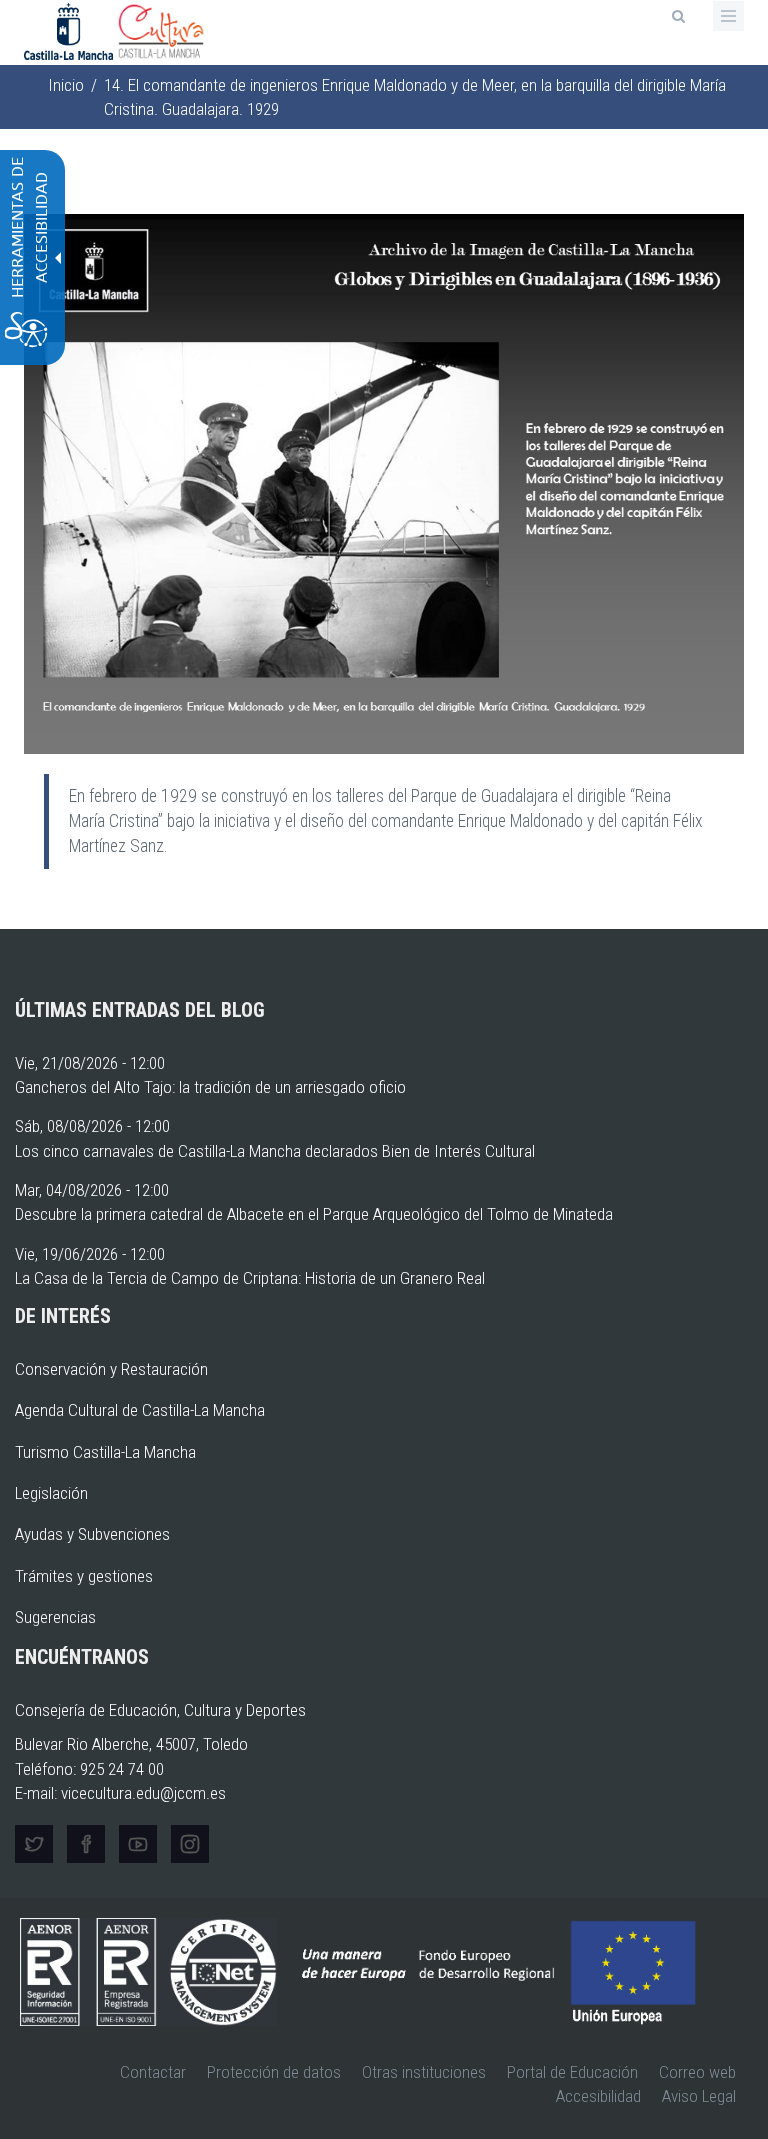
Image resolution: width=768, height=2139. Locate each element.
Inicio (66, 85)
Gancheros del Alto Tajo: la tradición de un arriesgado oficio (210, 1087)
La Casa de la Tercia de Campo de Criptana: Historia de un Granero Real (250, 1278)
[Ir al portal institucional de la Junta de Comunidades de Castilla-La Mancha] (70, 30)
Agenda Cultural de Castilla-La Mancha (140, 1410)
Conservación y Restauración (111, 1369)
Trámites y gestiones (84, 1576)
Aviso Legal (699, 2096)
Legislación (51, 1493)
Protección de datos (274, 2072)
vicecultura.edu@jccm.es (143, 1793)
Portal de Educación (572, 2072)
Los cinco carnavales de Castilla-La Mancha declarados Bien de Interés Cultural (275, 1151)
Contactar (153, 2072)
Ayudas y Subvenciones (92, 1534)
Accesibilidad (598, 2096)
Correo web (697, 2072)
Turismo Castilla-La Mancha (105, 1452)
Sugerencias (55, 1617)
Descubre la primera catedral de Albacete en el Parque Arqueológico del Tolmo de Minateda (314, 1214)
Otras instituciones (424, 2072)
